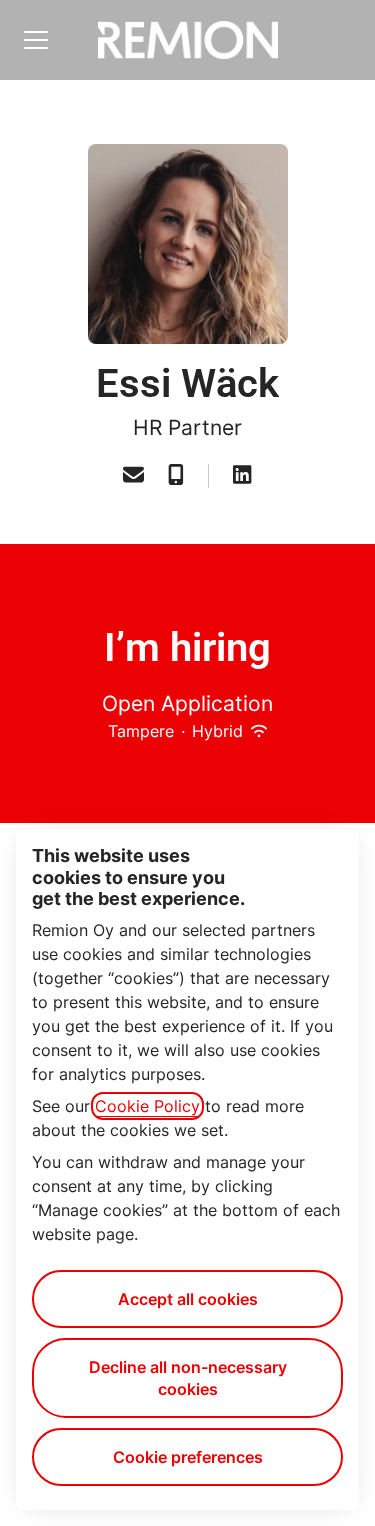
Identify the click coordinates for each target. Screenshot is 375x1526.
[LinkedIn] (242, 476)
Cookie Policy (147, 1106)
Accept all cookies (188, 1299)
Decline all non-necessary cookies (188, 1378)
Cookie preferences (188, 1457)
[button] (133, 476)
